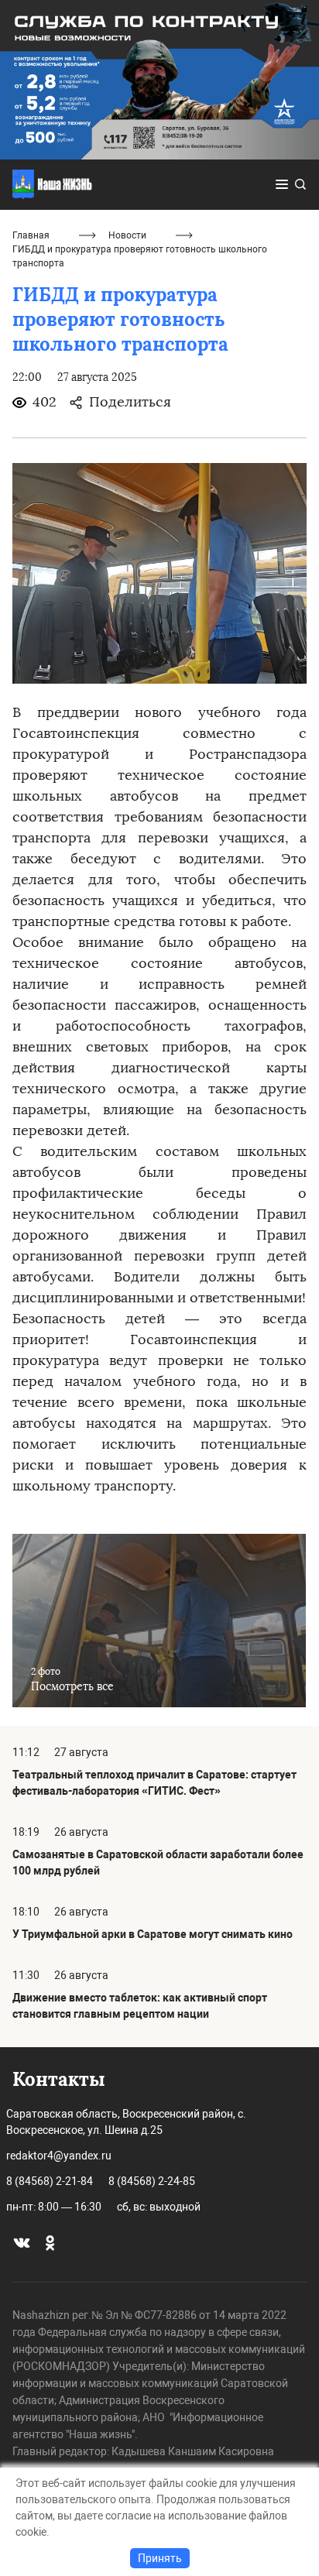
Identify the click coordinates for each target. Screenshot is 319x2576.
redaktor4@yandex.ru (59, 2156)
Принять (160, 2558)
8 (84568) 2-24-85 (152, 2181)
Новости (127, 235)
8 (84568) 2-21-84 (50, 2181)
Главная (31, 235)
